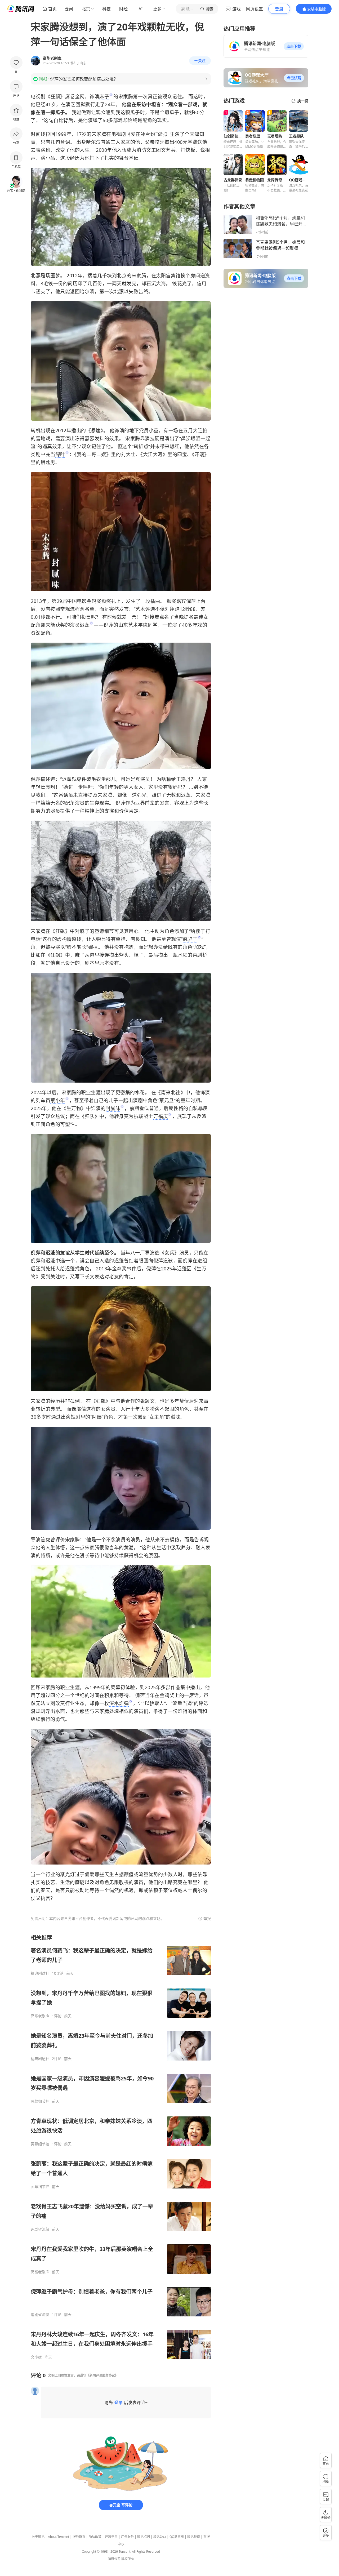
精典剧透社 (40, 1973)
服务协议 (79, 2537)
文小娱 (36, 2357)
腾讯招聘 (144, 2537)
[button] (294, 46)
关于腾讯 (38, 2537)
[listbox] (121, 2147)
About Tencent (59, 2537)
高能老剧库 (40, 2016)
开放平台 (111, 2537)
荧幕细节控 (40, 2101)
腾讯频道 (194, 2537)
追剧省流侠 (40, 2229)
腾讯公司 (114, 2559)
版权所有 (128, 2559)
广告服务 (127, 2537)
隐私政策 (95, 2537)
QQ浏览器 (177, 2537)
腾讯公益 (160, 2537)
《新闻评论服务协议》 (102, 2375)
